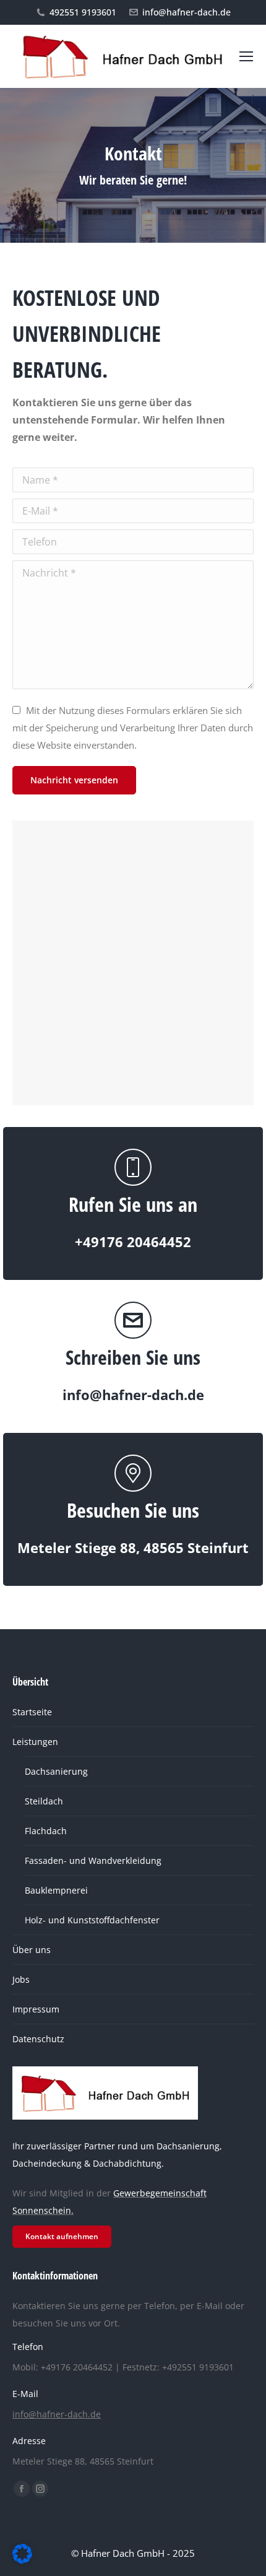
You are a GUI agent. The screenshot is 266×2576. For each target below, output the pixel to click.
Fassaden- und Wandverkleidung (93, 1860)
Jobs (21, 1979)
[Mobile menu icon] (246, 56)
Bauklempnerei (56, 1890)
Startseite (32, 1712)
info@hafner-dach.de (187, 12)
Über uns (32, 1950)
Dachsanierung (56, 1771)
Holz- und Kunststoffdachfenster (92, 1920)
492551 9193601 (83, 12)
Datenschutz (38, 2039)
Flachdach (46, 1831)
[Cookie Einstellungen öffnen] (22, 2560)
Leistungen (35, 1742)
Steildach (44, 1801)
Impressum (36, 2009)
